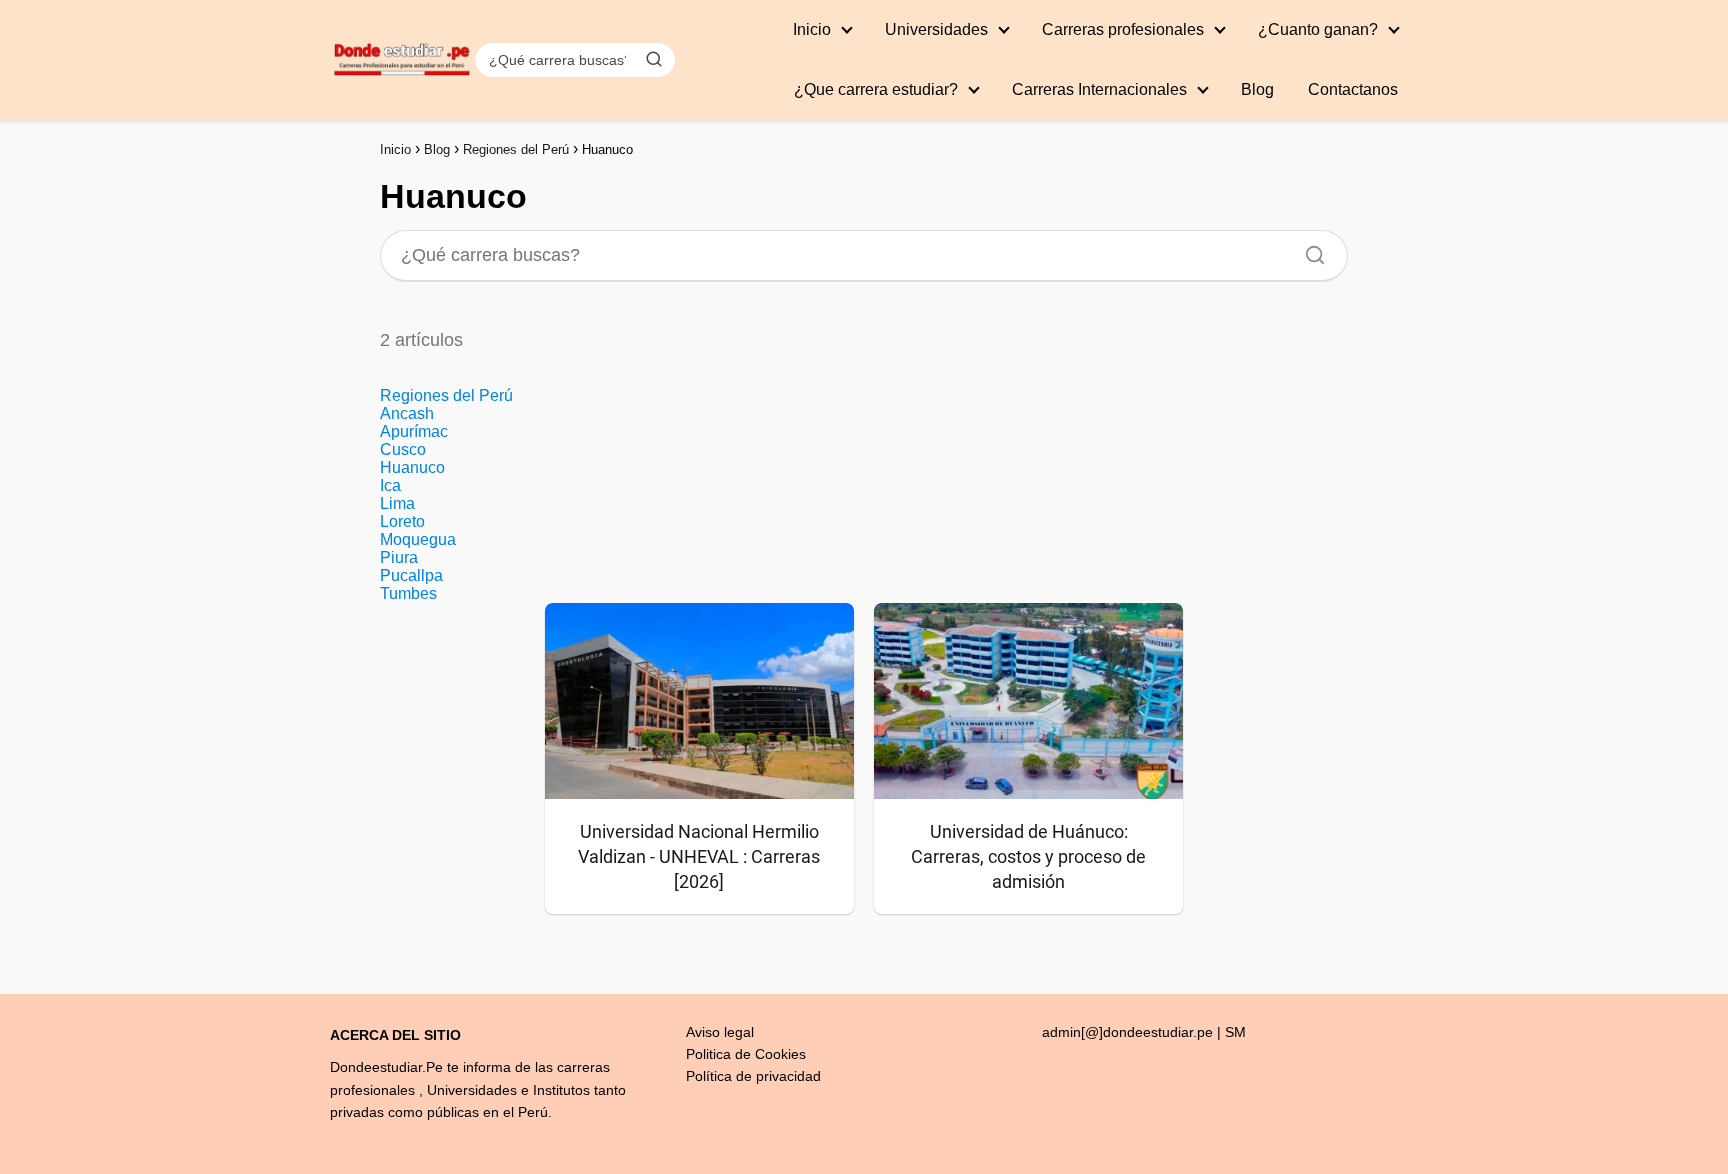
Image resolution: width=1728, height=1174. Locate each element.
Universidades (936, 29)
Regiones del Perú (446, 395)
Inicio (812, 29)
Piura (399, 557)
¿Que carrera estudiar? (876, 89)
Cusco (403, 449)
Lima (397, 503)
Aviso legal (720, 1032)
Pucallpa (411, 575)
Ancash (407, 413)
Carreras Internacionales (1099, 89)
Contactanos (1353, 89)
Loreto (402, 521)
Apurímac (414, 431)
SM (1235, 1032)
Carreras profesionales (1123, 29)
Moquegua (418, 539)
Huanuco (412, 467)
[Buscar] (654, 59)
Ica (390, 485)
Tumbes (408, 593)
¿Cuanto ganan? (1318, 29)
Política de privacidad (753, 1076)
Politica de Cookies (746, 1054)
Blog (1257, 89)
